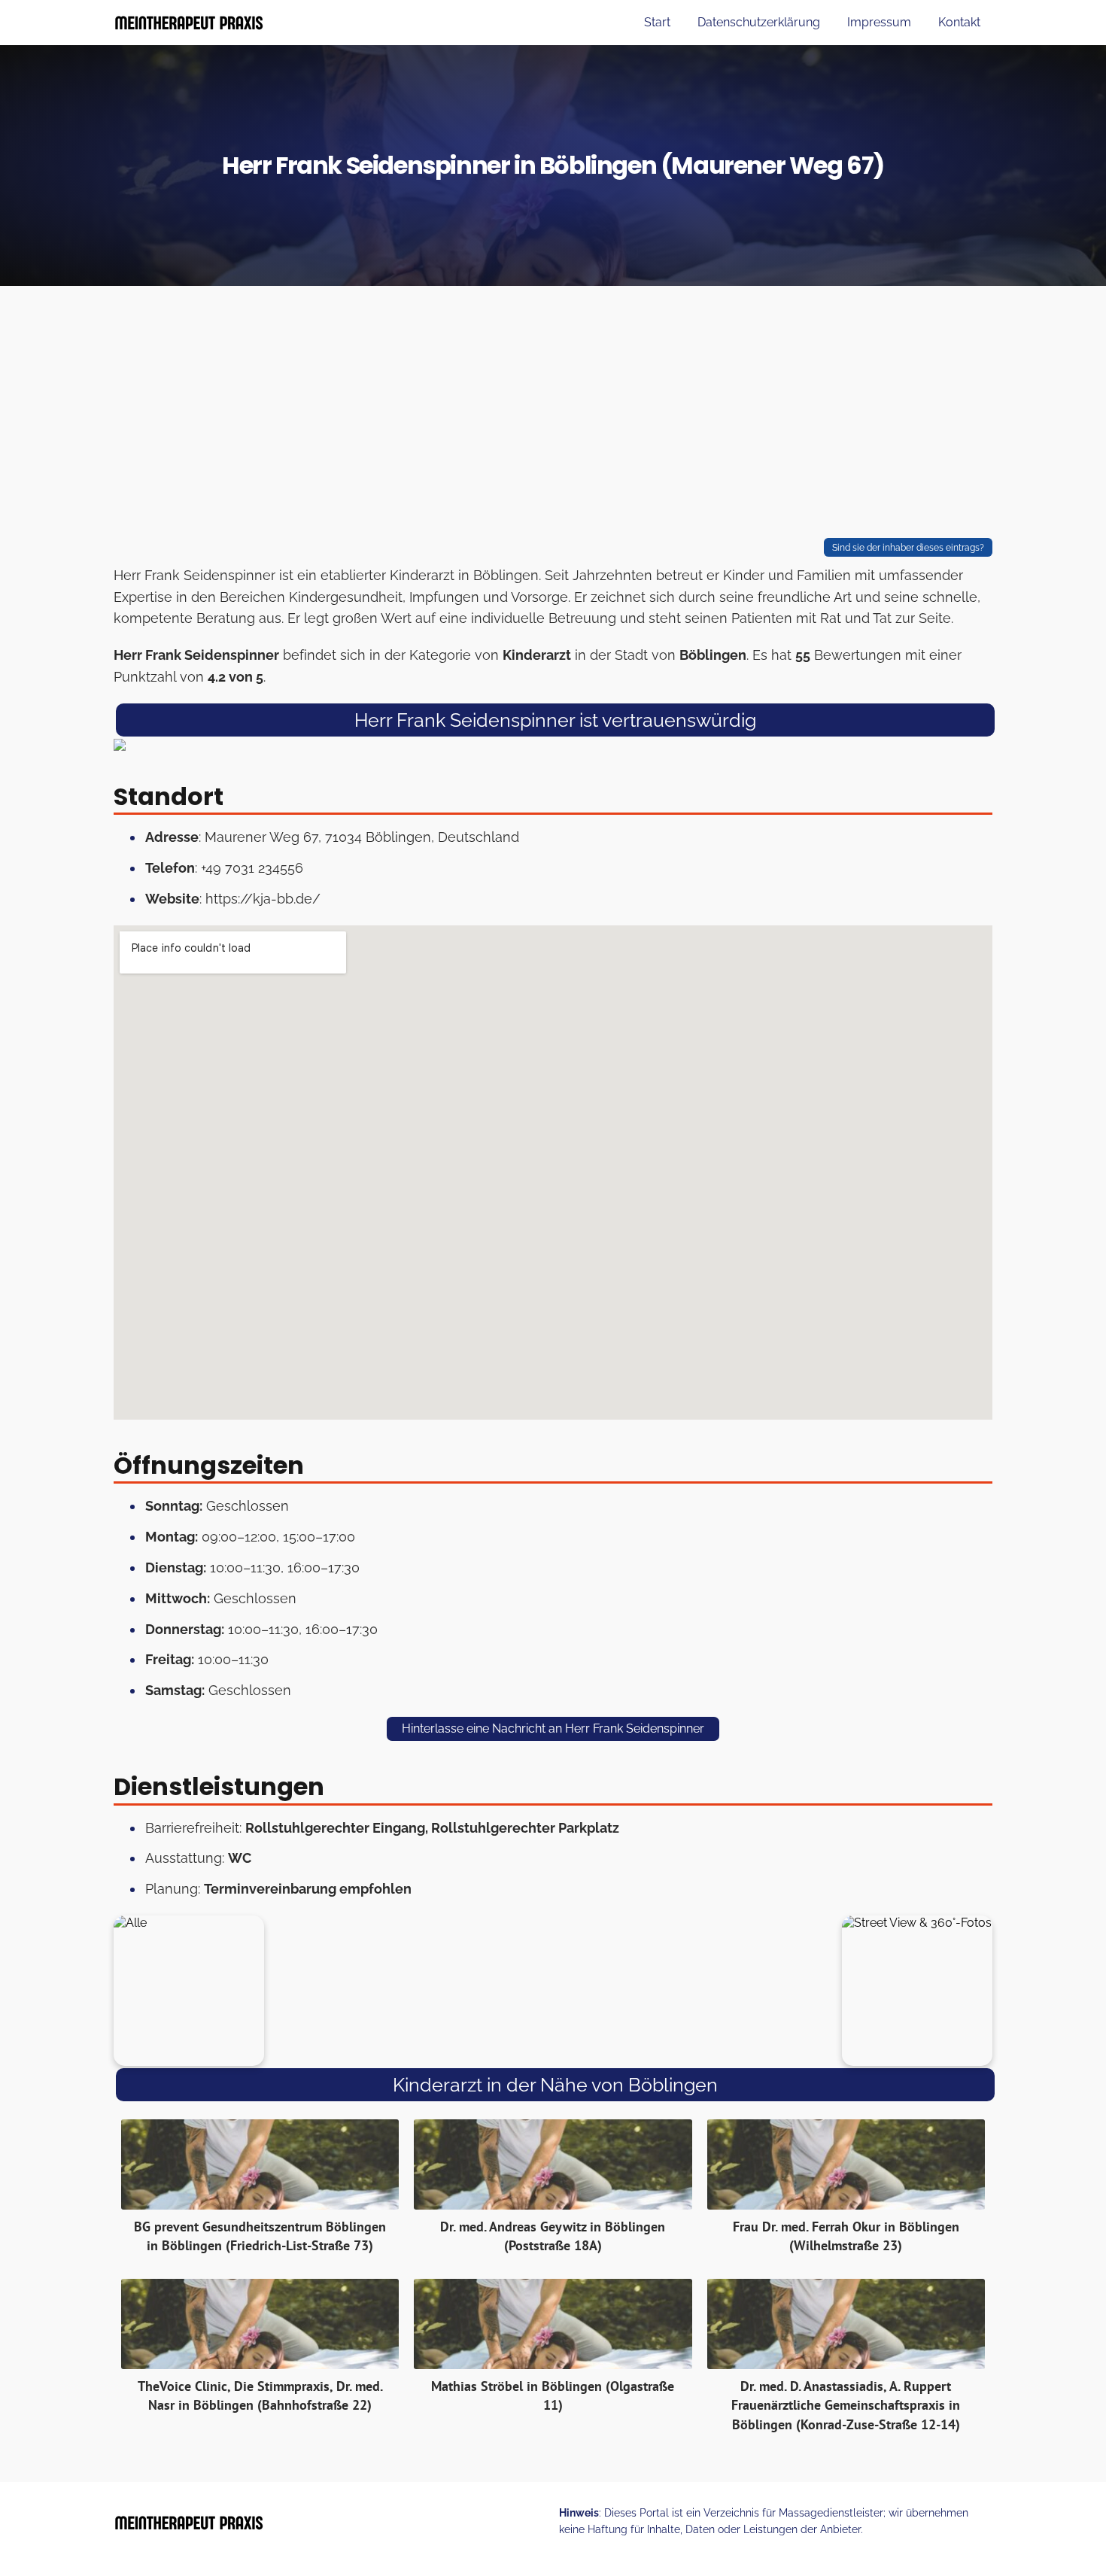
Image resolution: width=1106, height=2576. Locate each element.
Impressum (879, 22)
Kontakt (959, 22)
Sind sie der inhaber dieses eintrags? (908, 548)
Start (657, 22)
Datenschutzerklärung (759, 22)
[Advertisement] (553, 415)
